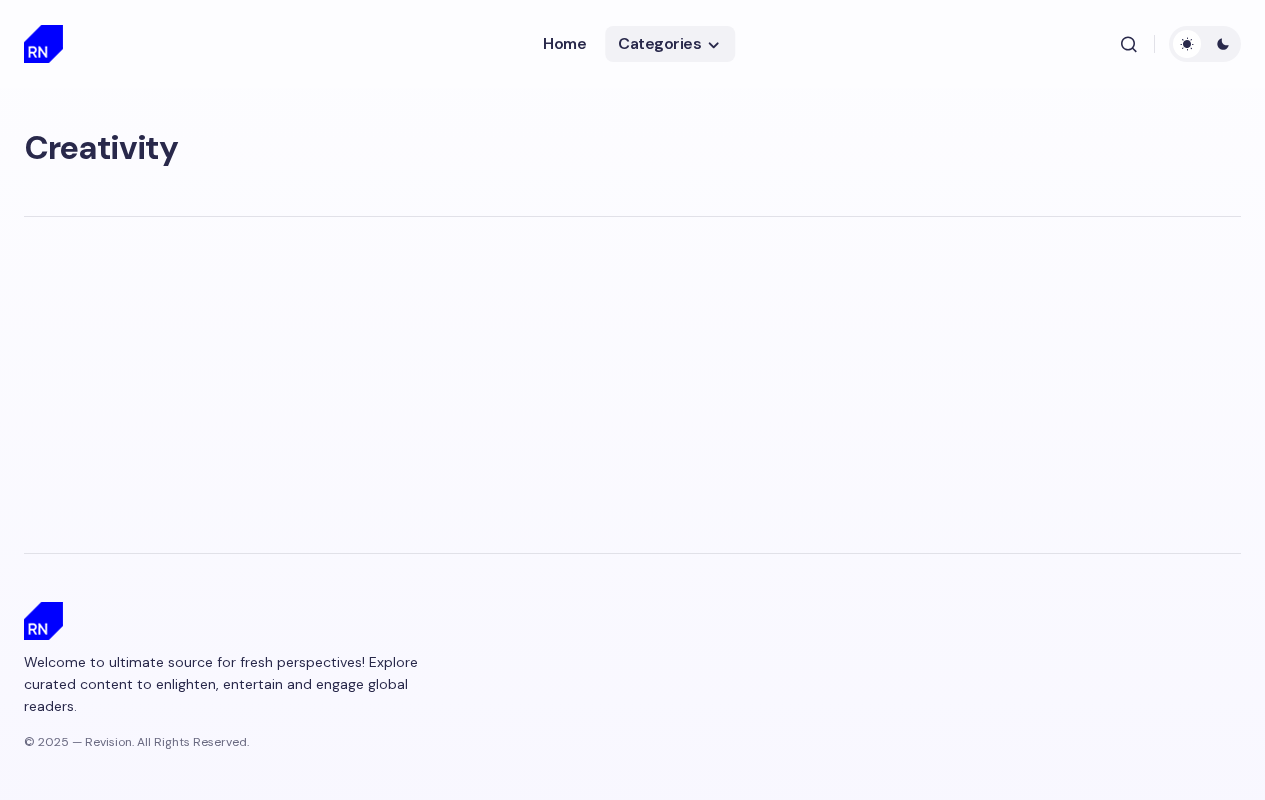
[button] (1129, 44)
